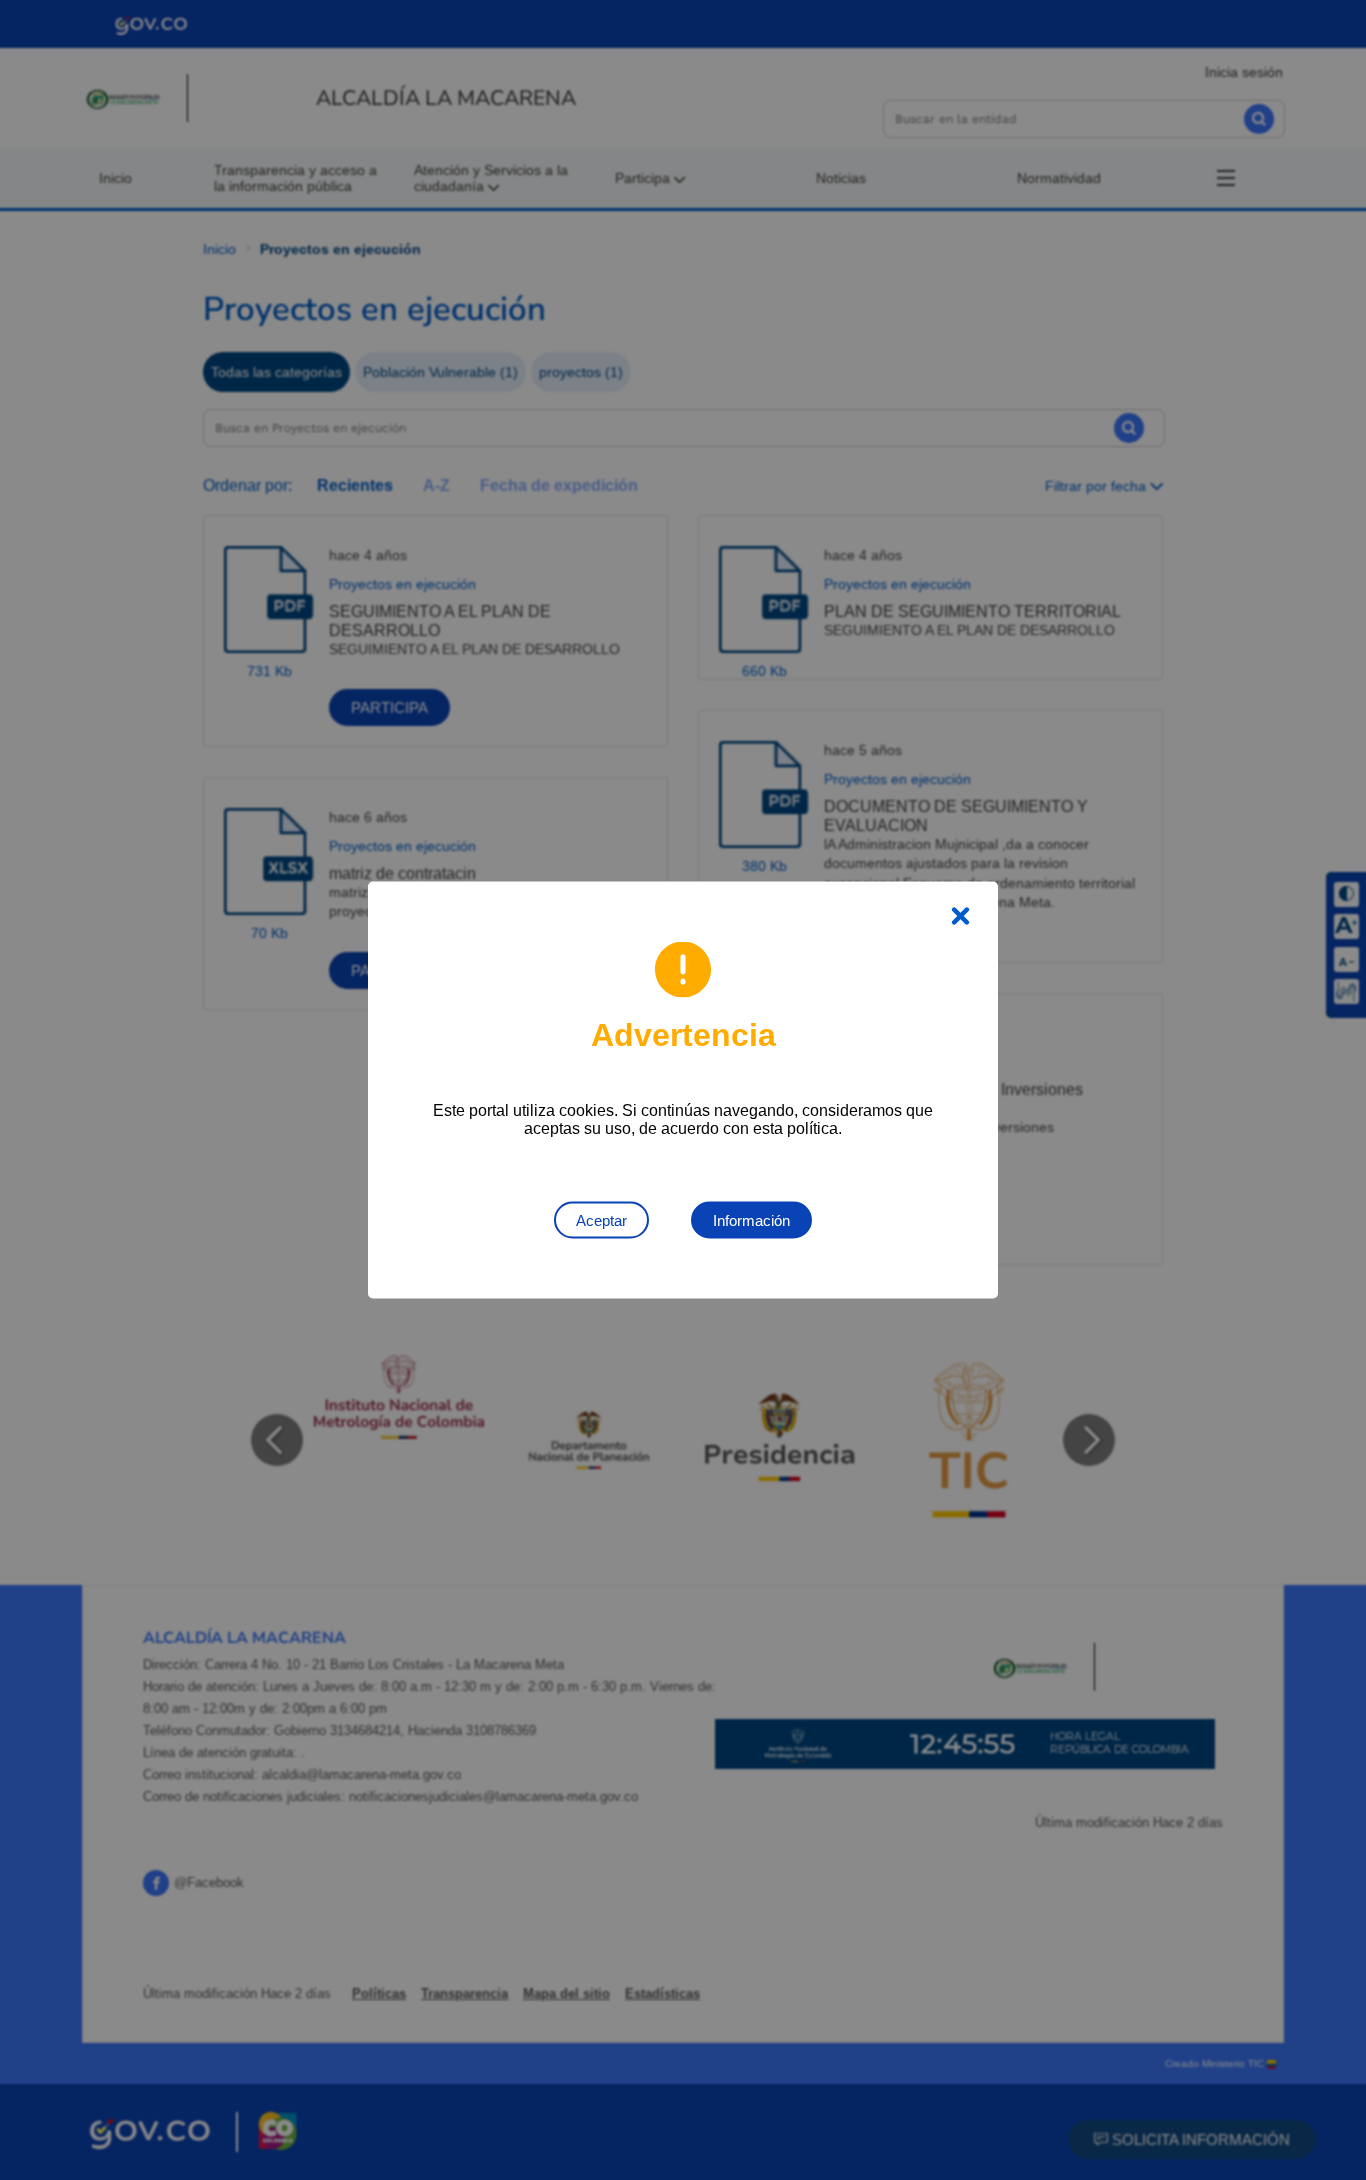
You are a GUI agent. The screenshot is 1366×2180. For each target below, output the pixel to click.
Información (751, 1220)
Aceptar (601, 1220)
